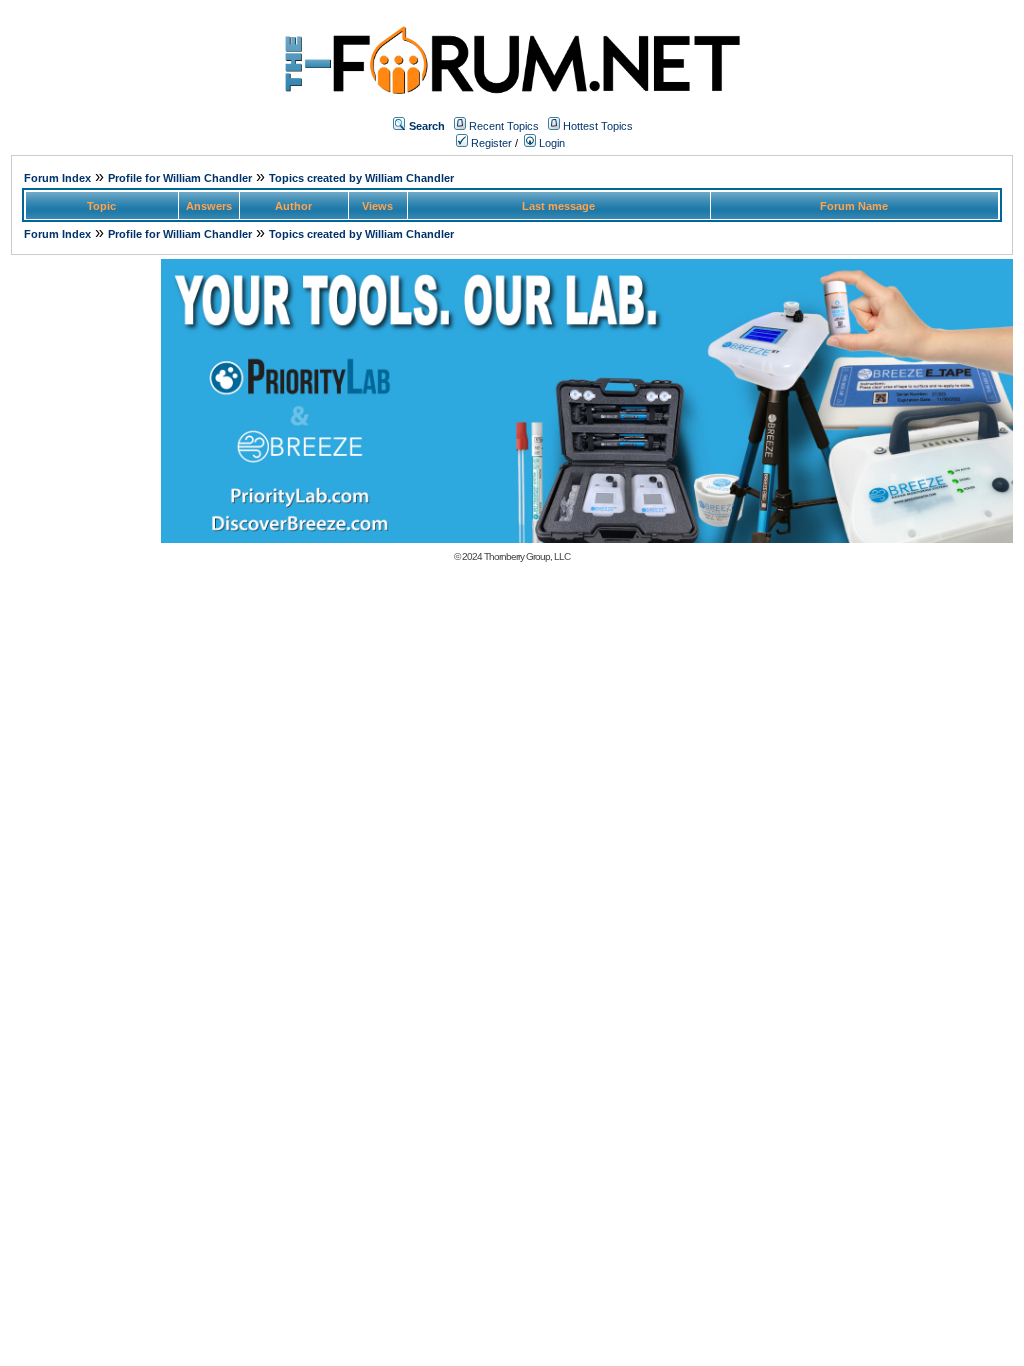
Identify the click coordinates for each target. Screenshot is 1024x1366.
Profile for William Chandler (180, 178)
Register (490, 143)
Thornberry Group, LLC (527, 556)
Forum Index (57, 178)
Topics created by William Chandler (361, 178)
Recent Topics (504, 126)
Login (550, 143)
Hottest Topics (598, 126)
